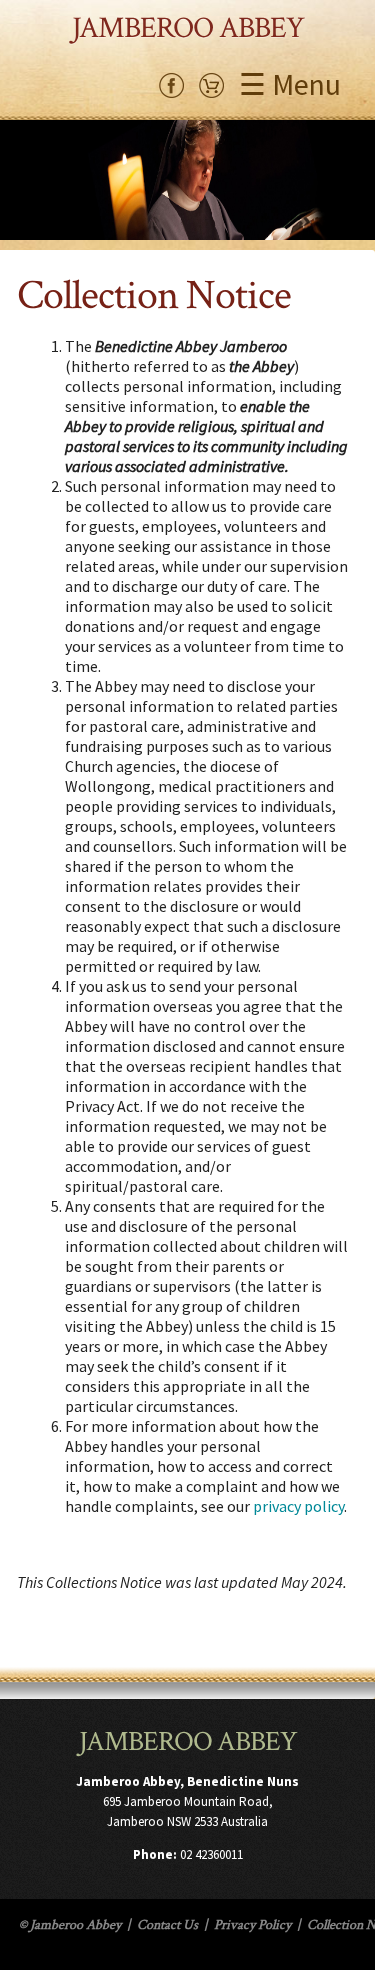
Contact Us (167, 1925)
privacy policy (298, 1506)
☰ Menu (290, 84)
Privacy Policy (252, 1925)
